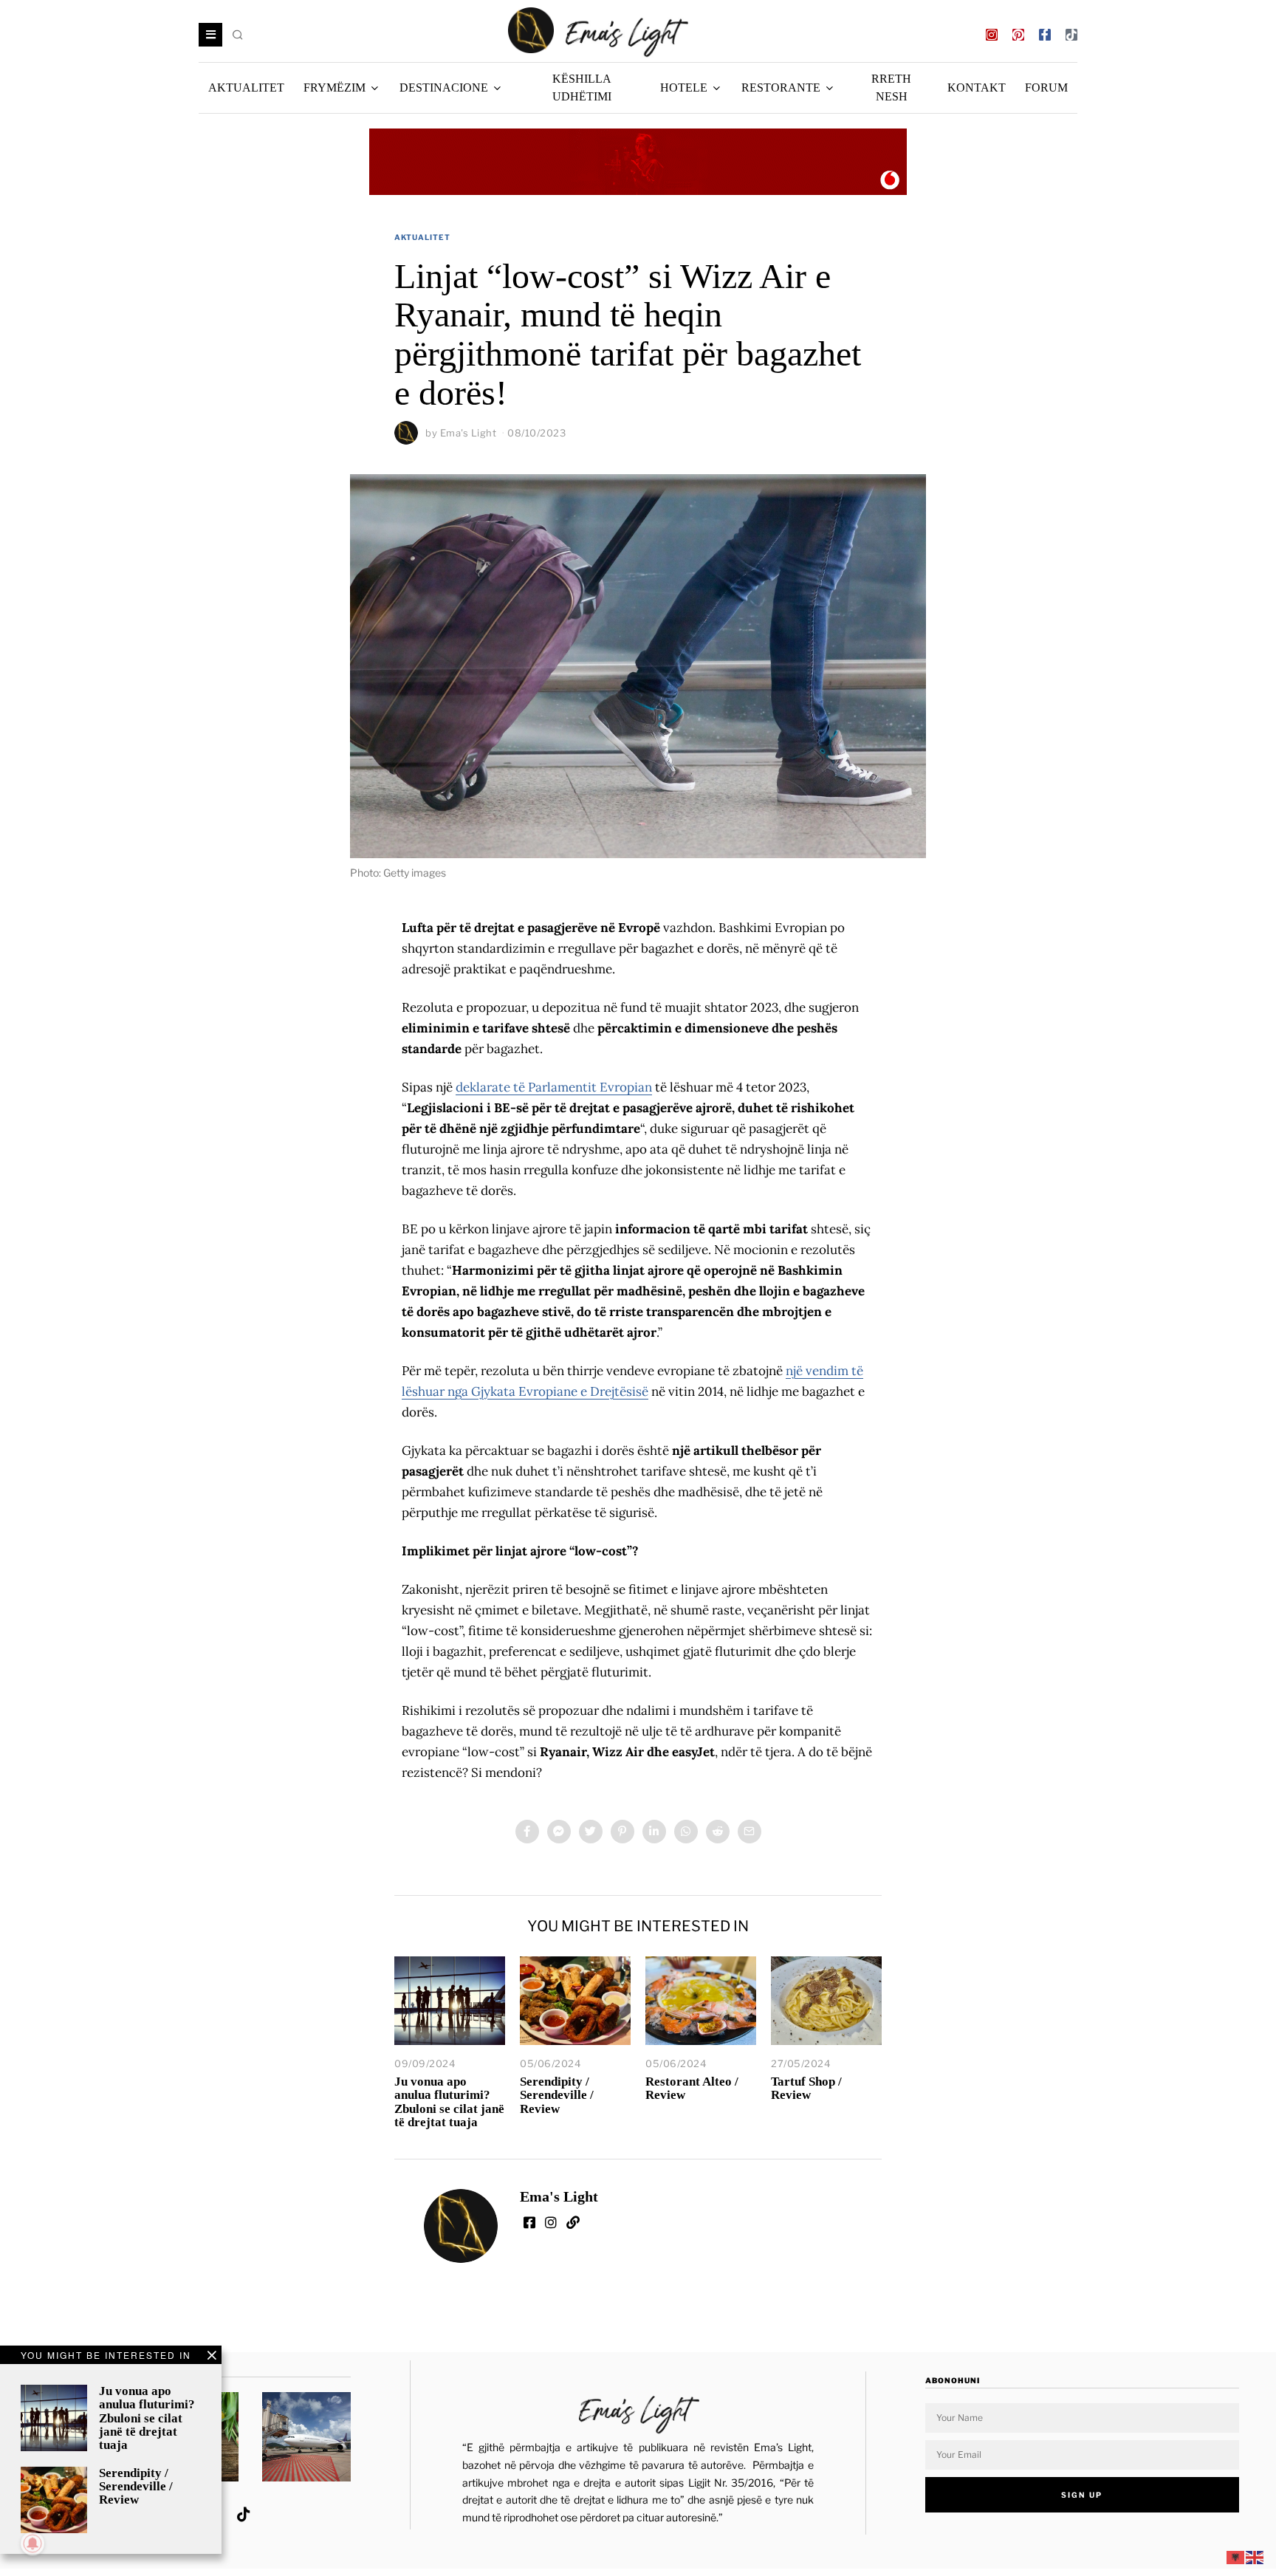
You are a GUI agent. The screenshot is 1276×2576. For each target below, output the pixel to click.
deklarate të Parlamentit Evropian (554, 1087)
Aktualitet (422, 237)
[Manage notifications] (32, 2544)
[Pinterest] (1018, 35)
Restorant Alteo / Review (692, 2088)
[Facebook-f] (1045, 35)
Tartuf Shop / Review (806, 2088)
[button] (239, 35)
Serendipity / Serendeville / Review (557, 2095)
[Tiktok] (1071, 35)
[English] (1255, 2557)
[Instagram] (992, 35)
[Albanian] (1236, 2557)
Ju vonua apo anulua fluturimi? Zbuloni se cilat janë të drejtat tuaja (449, 2101)
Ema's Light (469, 433)
